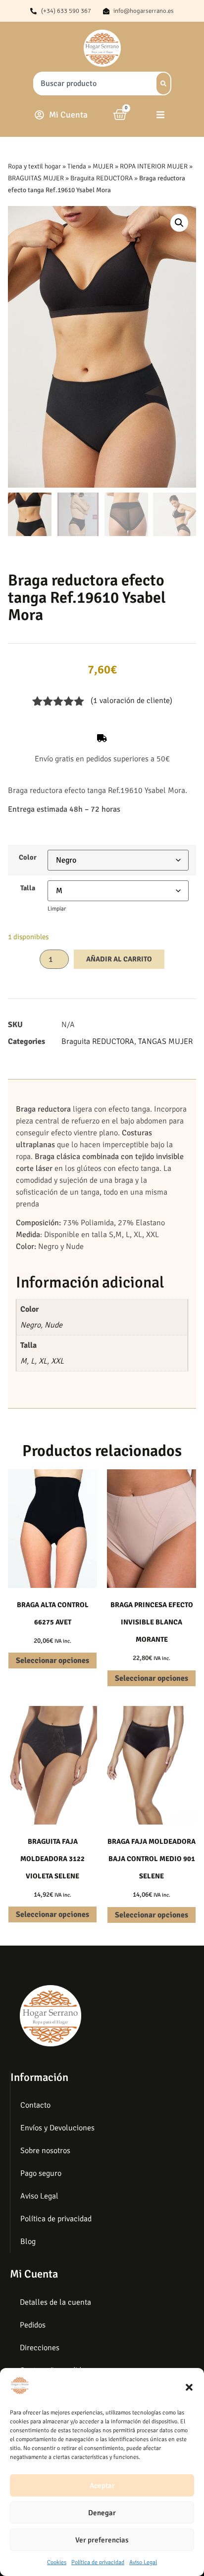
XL (43, 1361)
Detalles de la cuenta (55, 2302)
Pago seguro (41, 2173)
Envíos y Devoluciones (57, 2128)
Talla (28, 888)
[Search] (163, 83)
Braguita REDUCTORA (102, 178)
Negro (30, 1325)
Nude (53, 1325)
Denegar (102, 2513)
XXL (57, 1361)
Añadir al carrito (119, 959)
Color (28, 857)
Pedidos (33, 2325)
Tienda (77, 166)
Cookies (57, 2562)
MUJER (103, 166)
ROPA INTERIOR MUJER (154, 166)
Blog (28, 2242)
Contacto (35, 2105)
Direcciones (40, 2348)
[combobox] (92, 83)
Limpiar (57, 909)
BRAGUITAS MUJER (36, 178)
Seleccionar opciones (52, 1661)
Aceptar (102, 2486)
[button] (189, 2387)
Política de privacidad (98, 2562)
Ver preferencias (102, 2540)
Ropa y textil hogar (34, 166)
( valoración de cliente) (131, 701)
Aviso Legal (143, 2562)
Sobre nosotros (45, 2151)
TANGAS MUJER (165, 1041)
